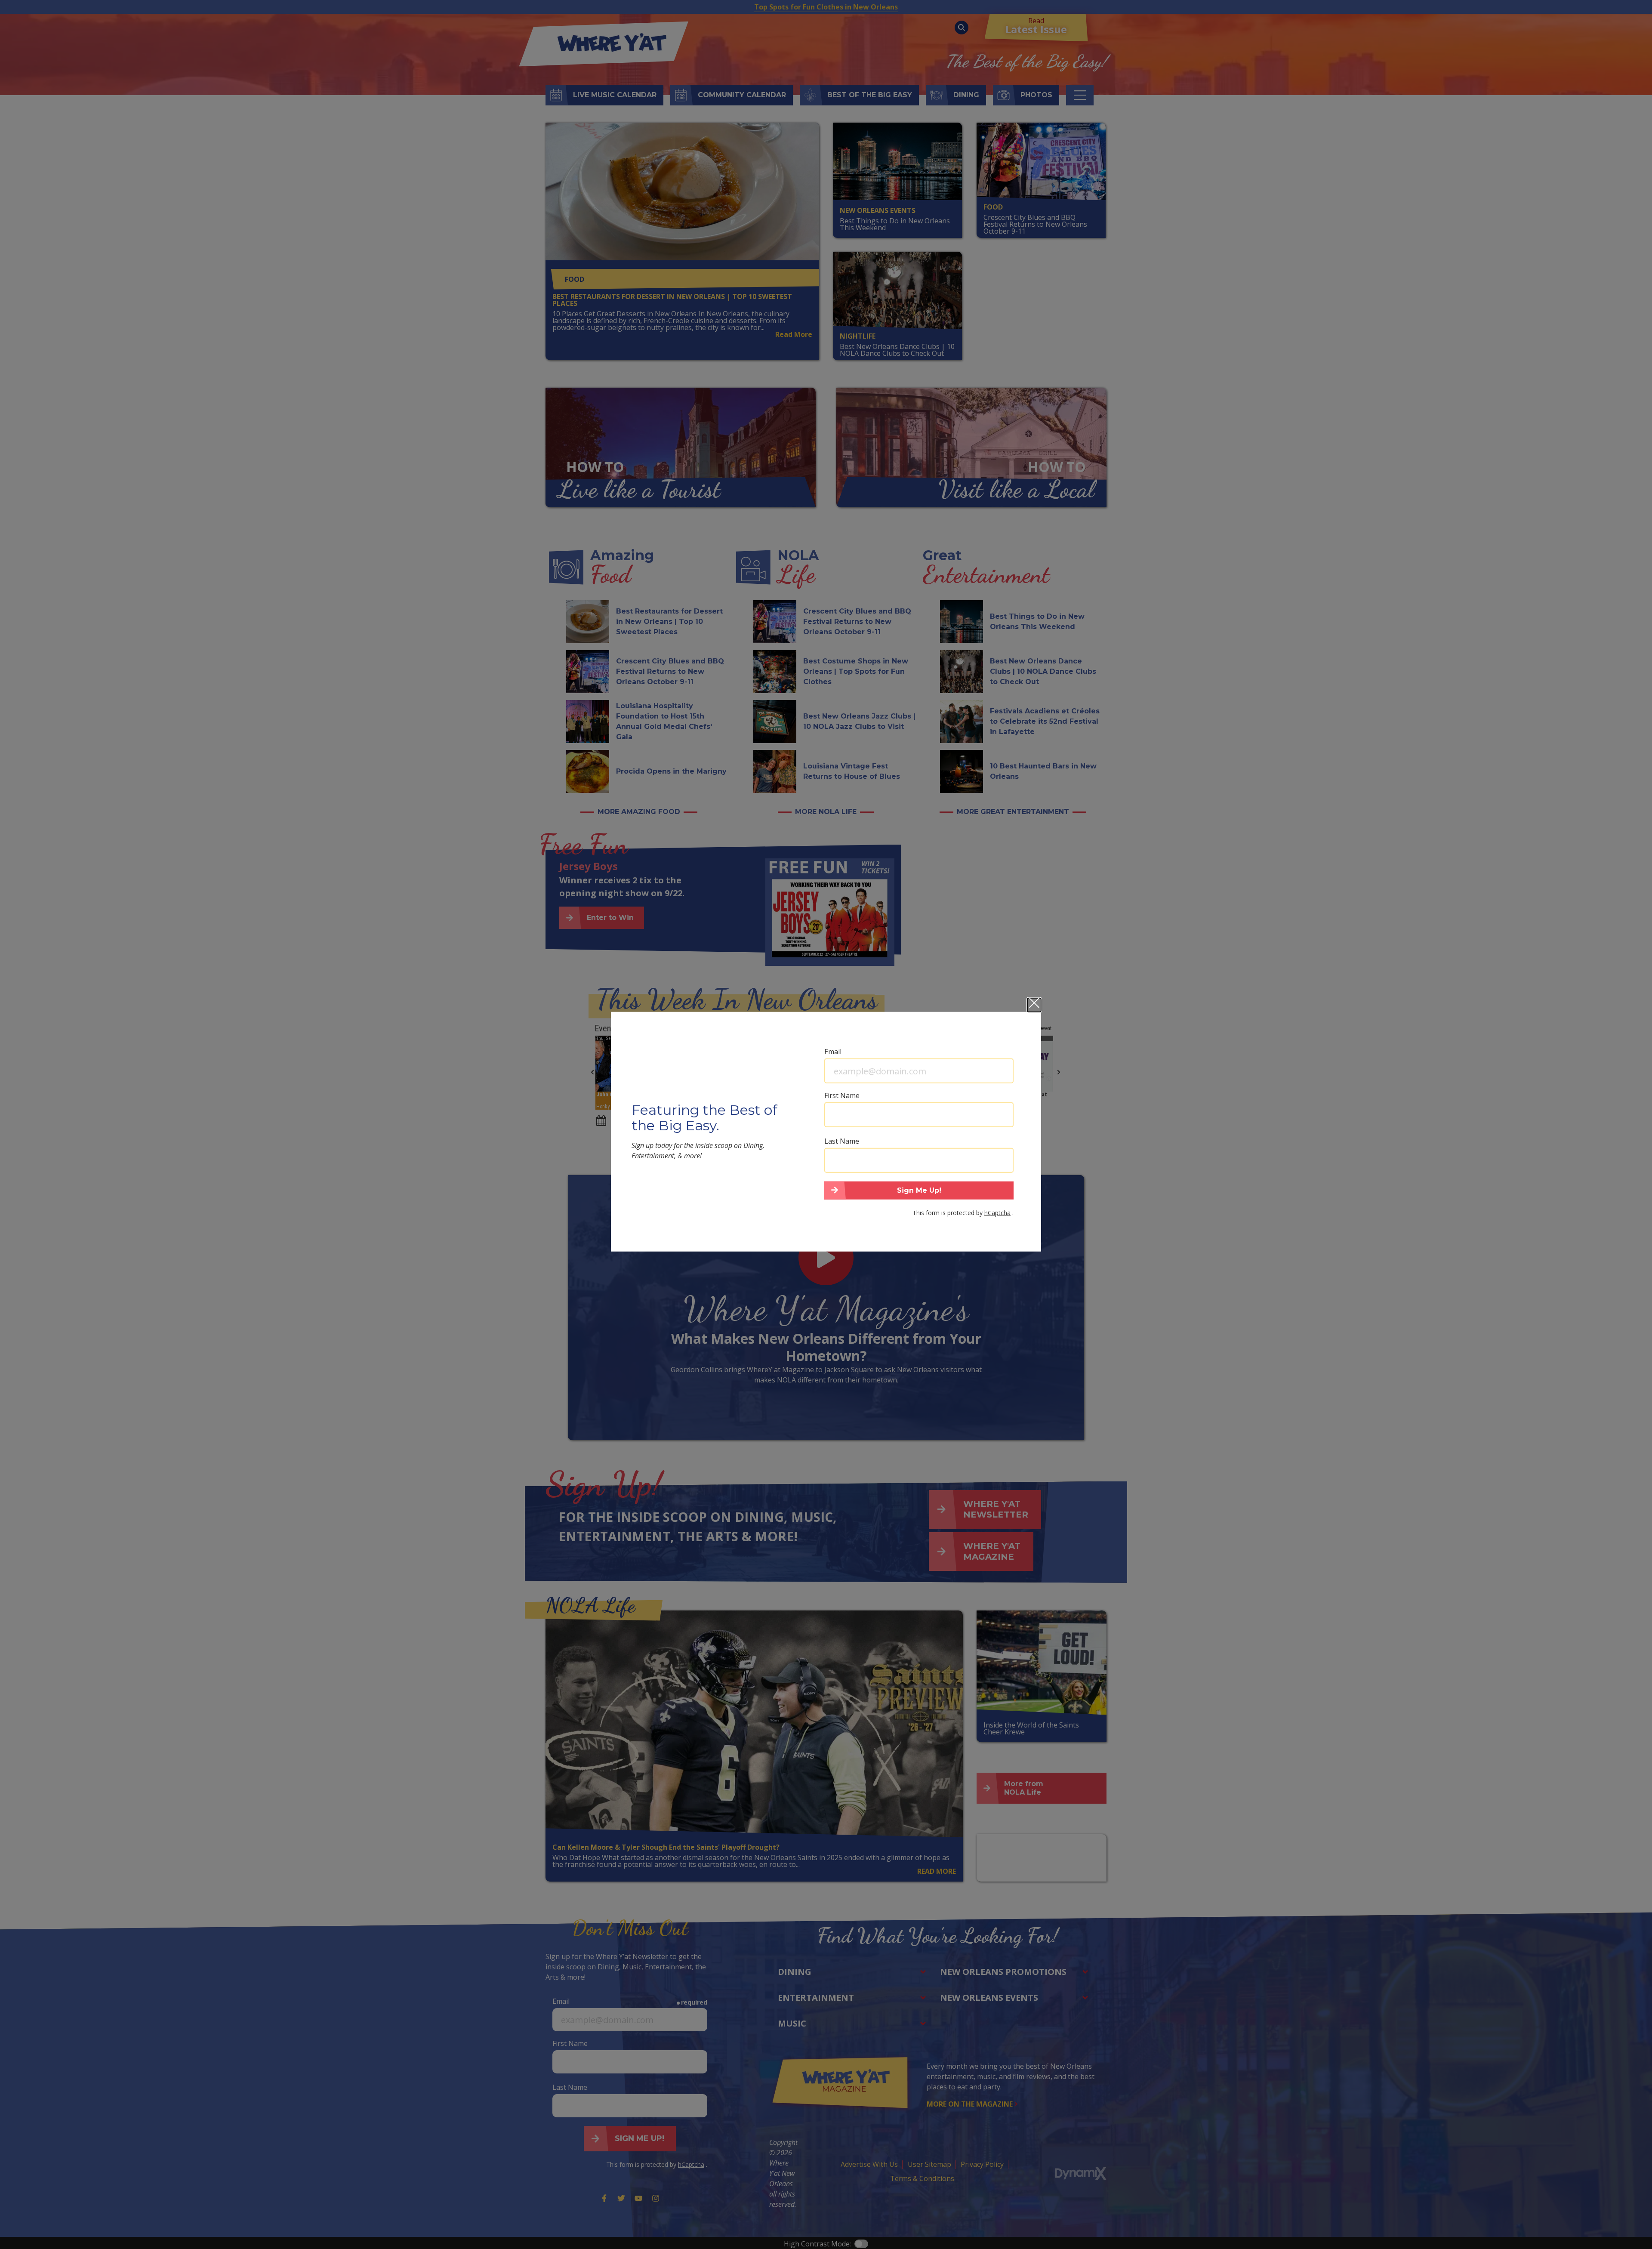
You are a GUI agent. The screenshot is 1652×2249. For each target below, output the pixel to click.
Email (833, 1051)
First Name (842, 1095)
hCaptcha (997, 1212)
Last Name (842, 1141)
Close (1034, 1005)
